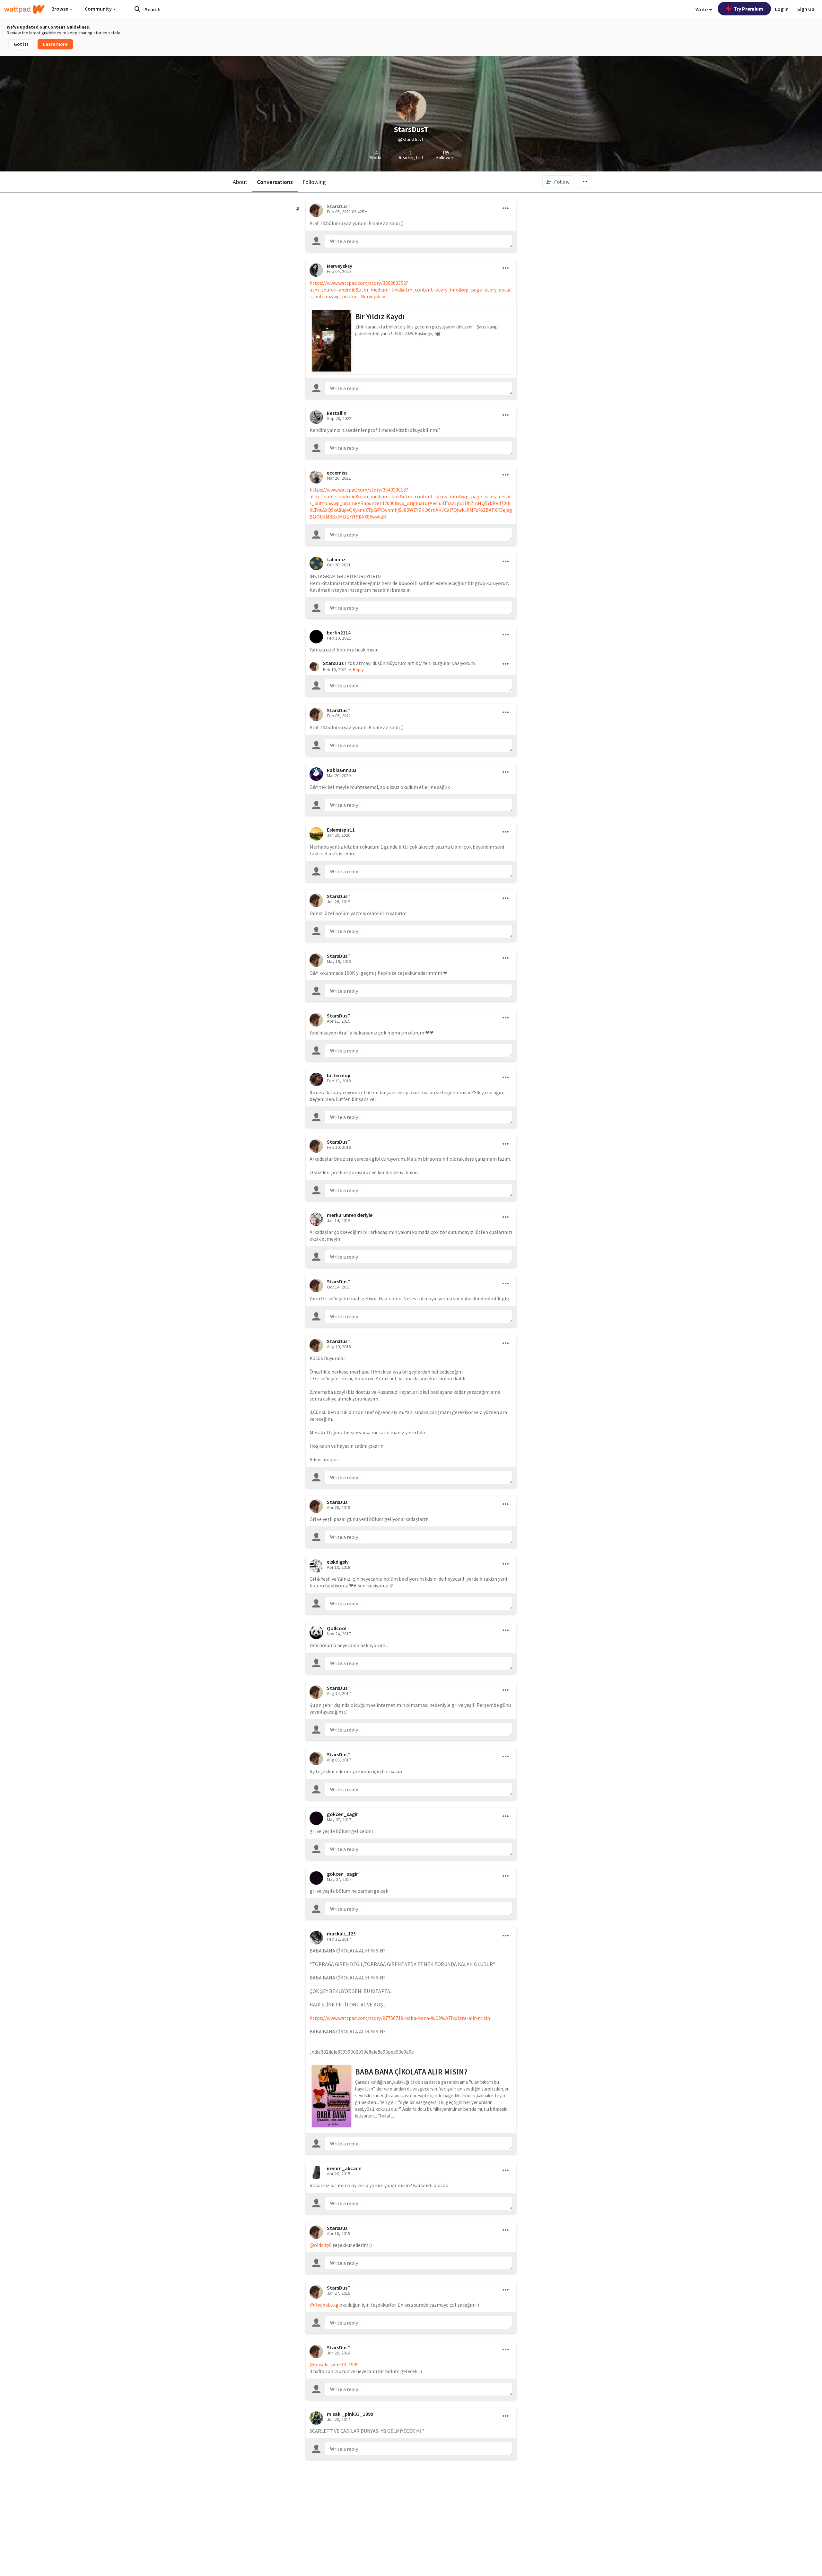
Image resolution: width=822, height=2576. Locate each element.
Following (314, 182)
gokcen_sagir (342, 1814)
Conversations (275, 182)
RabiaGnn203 (342, 770)
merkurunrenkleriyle (350, 1215)
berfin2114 (339, 633)
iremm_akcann (344, 2168)
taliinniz (336, 559)
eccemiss (337, 473)
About (240, 182)
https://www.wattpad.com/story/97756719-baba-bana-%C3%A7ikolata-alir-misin (400, 2018)
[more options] (506, 208)
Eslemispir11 (341, 830)
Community (99, 9)
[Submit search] (137, 9)
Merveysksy (340, 266)
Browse (60, 9)
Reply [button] (358, 669)
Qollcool (337, 1628)
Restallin (337, 413)
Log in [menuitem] (782, 9)
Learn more (55, 44)
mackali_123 (341, 1934)
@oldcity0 (321, 2245)
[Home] (24, 9)
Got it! (21, 44)
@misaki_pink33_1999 (334, 2364)
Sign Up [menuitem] (806, 9)
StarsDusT (335, 663)
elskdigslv (338, 1562)
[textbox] (419, 241)
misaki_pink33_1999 (350, 2414)
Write (702, 9)
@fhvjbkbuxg (324, 2305)
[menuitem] (558, 182)
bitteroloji (339, 1075)
